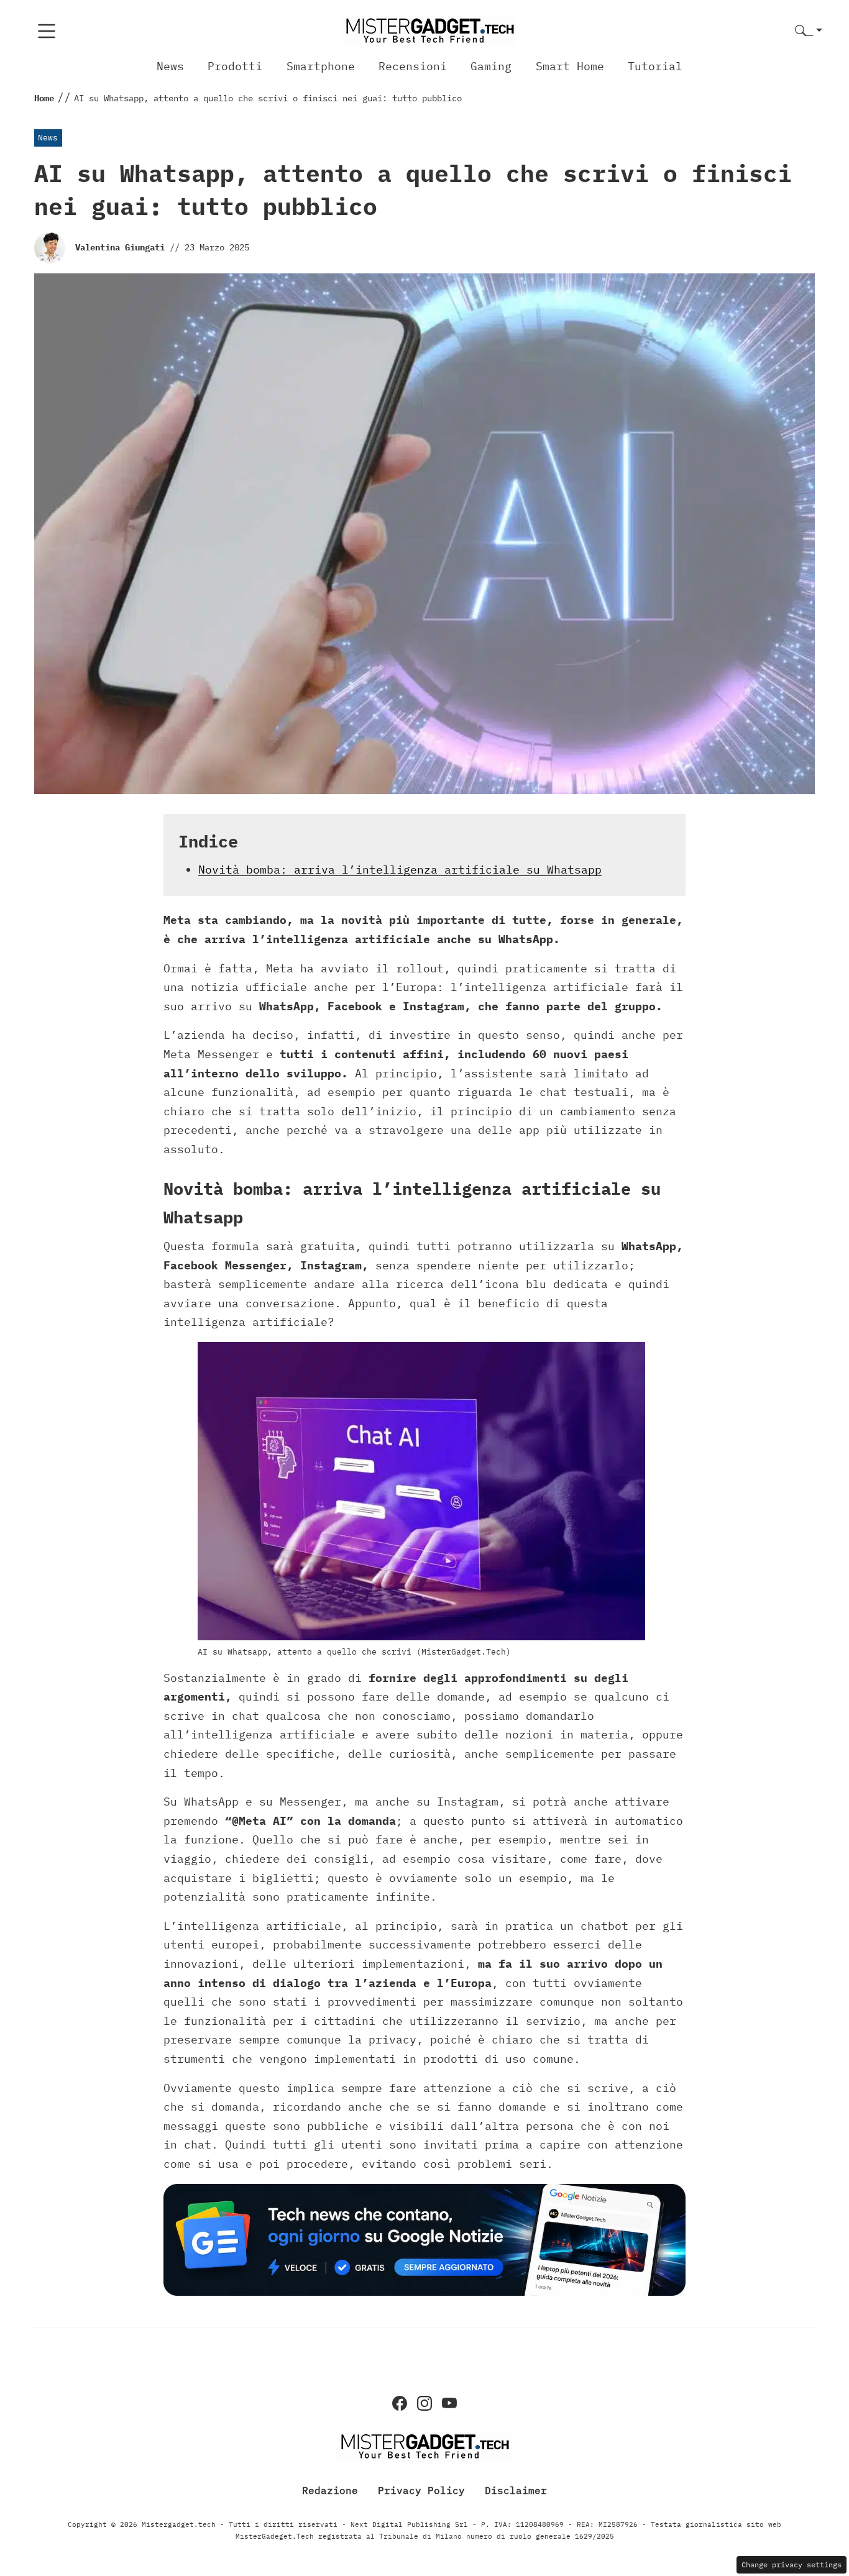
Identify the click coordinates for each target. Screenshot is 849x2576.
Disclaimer (516, 2490)
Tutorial (655, 66)
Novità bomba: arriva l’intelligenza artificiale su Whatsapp (400, 870)
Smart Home (570, 66)
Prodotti (235, 66)
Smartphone (321, 66)
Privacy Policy (421, 2490)
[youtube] (449, 2403)
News (170, 66)
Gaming (491, 66)
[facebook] (400, 2403)
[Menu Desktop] (47, 31)
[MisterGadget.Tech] (429, 30)
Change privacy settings (792, 2565)
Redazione (330, 2490)
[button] (809, 31)
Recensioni (413, 66)
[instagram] (424, 2403)
